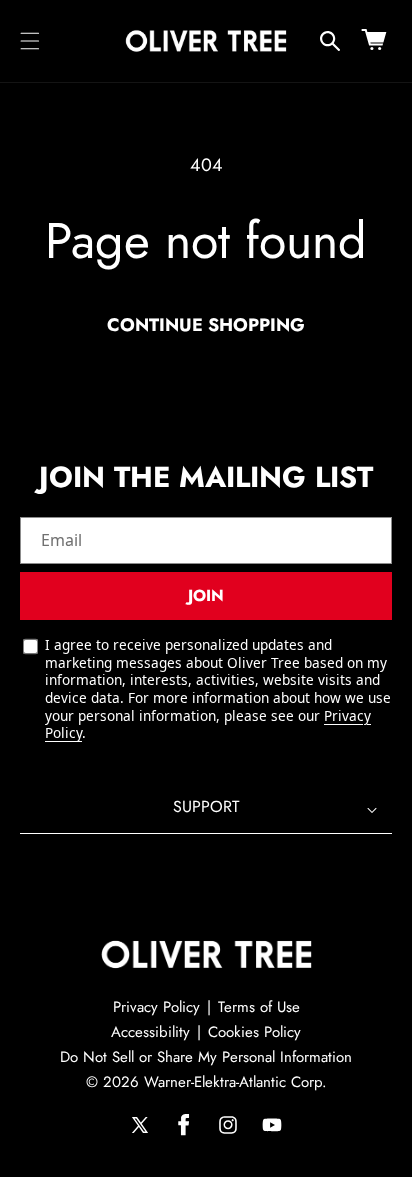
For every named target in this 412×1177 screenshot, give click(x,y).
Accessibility (150, 1032)
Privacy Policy (156, 1007)
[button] (30, 41)
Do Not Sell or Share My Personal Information (206, 1057)
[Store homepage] (206, 955)
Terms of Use (259, 1007)
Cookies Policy (254, 1032)
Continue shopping (206, 325)
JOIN (206, 595)
